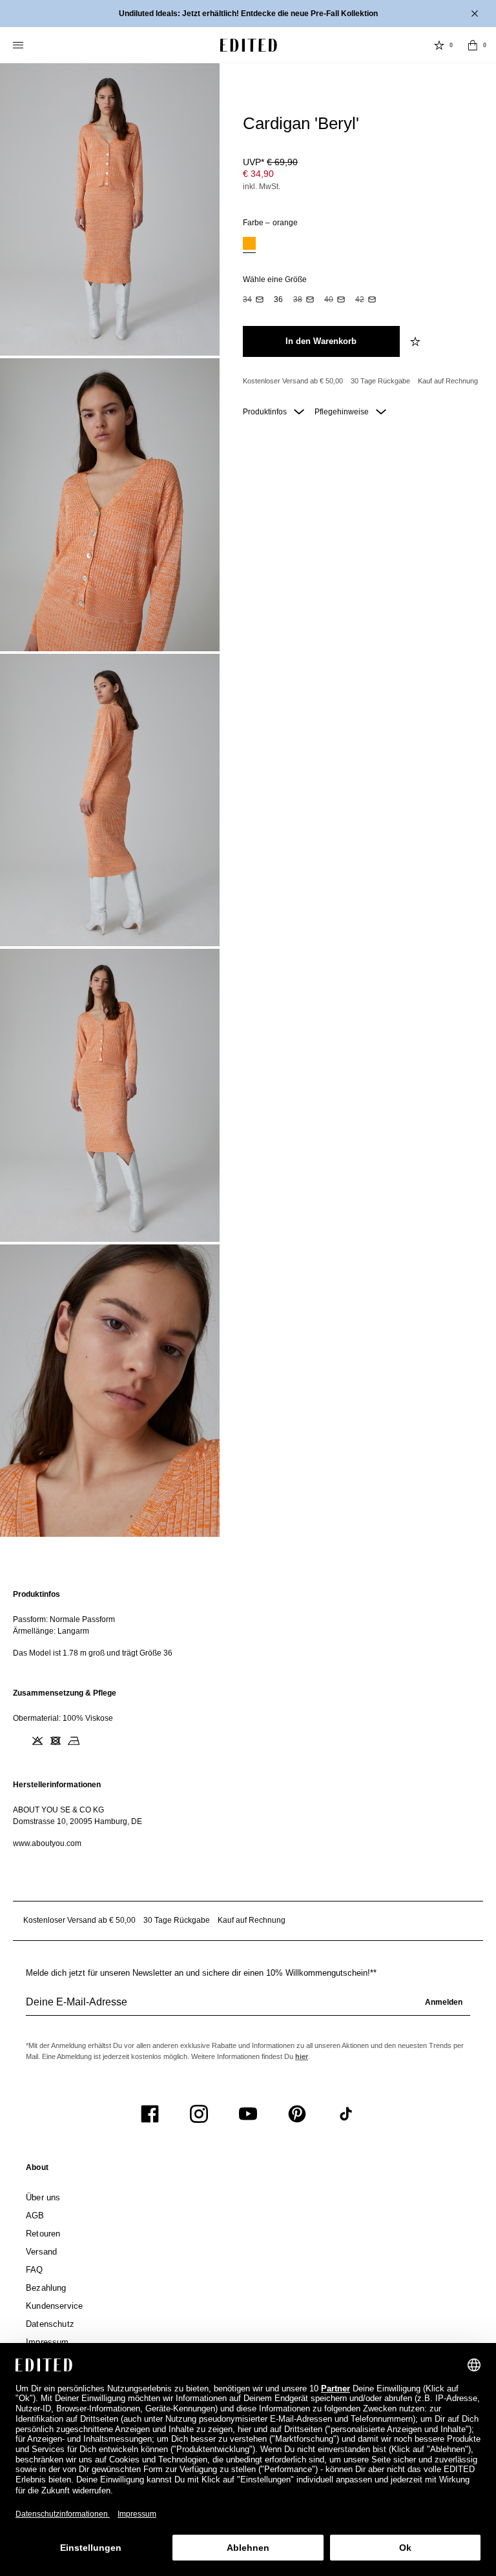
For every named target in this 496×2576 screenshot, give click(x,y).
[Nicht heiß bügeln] (74, 1741)
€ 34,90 (258, 174)
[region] (248, 1624)
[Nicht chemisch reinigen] (92, 1741)
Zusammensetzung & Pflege (65, 1693)
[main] (248, 1719)
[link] (37, 2170)
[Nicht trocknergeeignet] (56, 1741)
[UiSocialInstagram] (199, 2114)
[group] (248, 2007)
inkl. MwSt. (262, 187)
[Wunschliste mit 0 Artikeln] (439, 45)
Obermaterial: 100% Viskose (63, 1718)
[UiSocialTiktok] (346, 2114)
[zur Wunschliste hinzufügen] (417, 341)
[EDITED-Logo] (249, 45)
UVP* (270, 162)
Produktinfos (266, 412)
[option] (249, 245)
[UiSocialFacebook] (150, 2114)
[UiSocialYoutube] (248, 2114)
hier (302, 2056)
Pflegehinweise (343, 412)
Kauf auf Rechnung (448, 381)
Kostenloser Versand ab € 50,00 (293, 381)
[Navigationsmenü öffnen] (19, 45)
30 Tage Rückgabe (380, 381)
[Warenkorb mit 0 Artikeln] (473, 45)
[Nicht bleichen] (37, 1741)
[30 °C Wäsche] (19, 1741)
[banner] (248, 14)
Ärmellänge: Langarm (51, 1631)
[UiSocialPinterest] (297, 2114)
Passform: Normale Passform (64, 1619)
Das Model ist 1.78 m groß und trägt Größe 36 (93, 1653)
